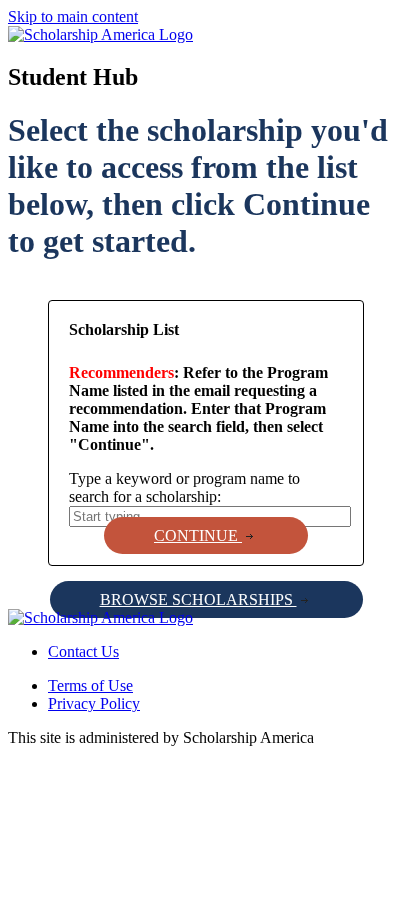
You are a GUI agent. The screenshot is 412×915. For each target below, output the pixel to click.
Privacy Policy (94, 703)
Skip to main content (73, 16)
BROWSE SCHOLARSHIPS (198, 599)
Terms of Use (90, 685)
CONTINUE (198, 535)
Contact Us (83, 651)
